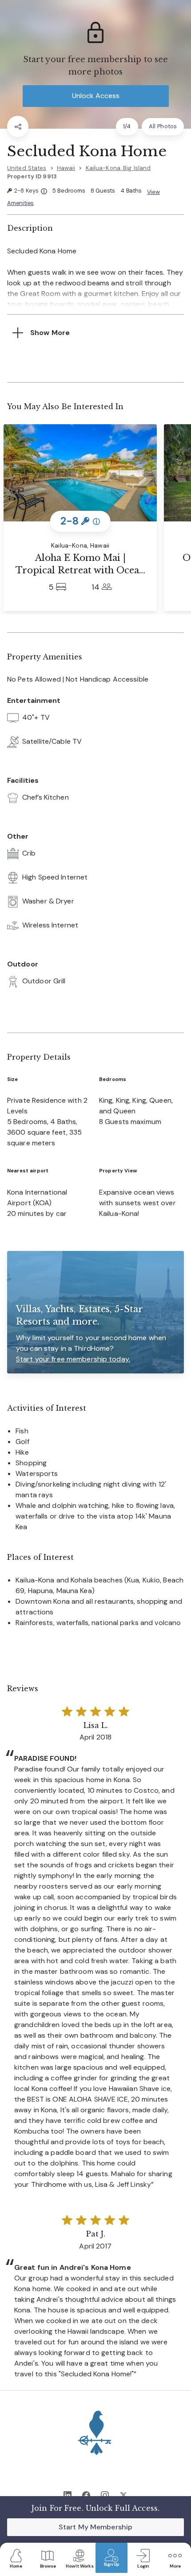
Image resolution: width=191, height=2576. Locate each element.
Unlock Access (96, 96)
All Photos (163, 126)
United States (27, 168)
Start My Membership (95, 2527)
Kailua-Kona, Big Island (118, 168)
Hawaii (66, 168)
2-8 (30, 191)
